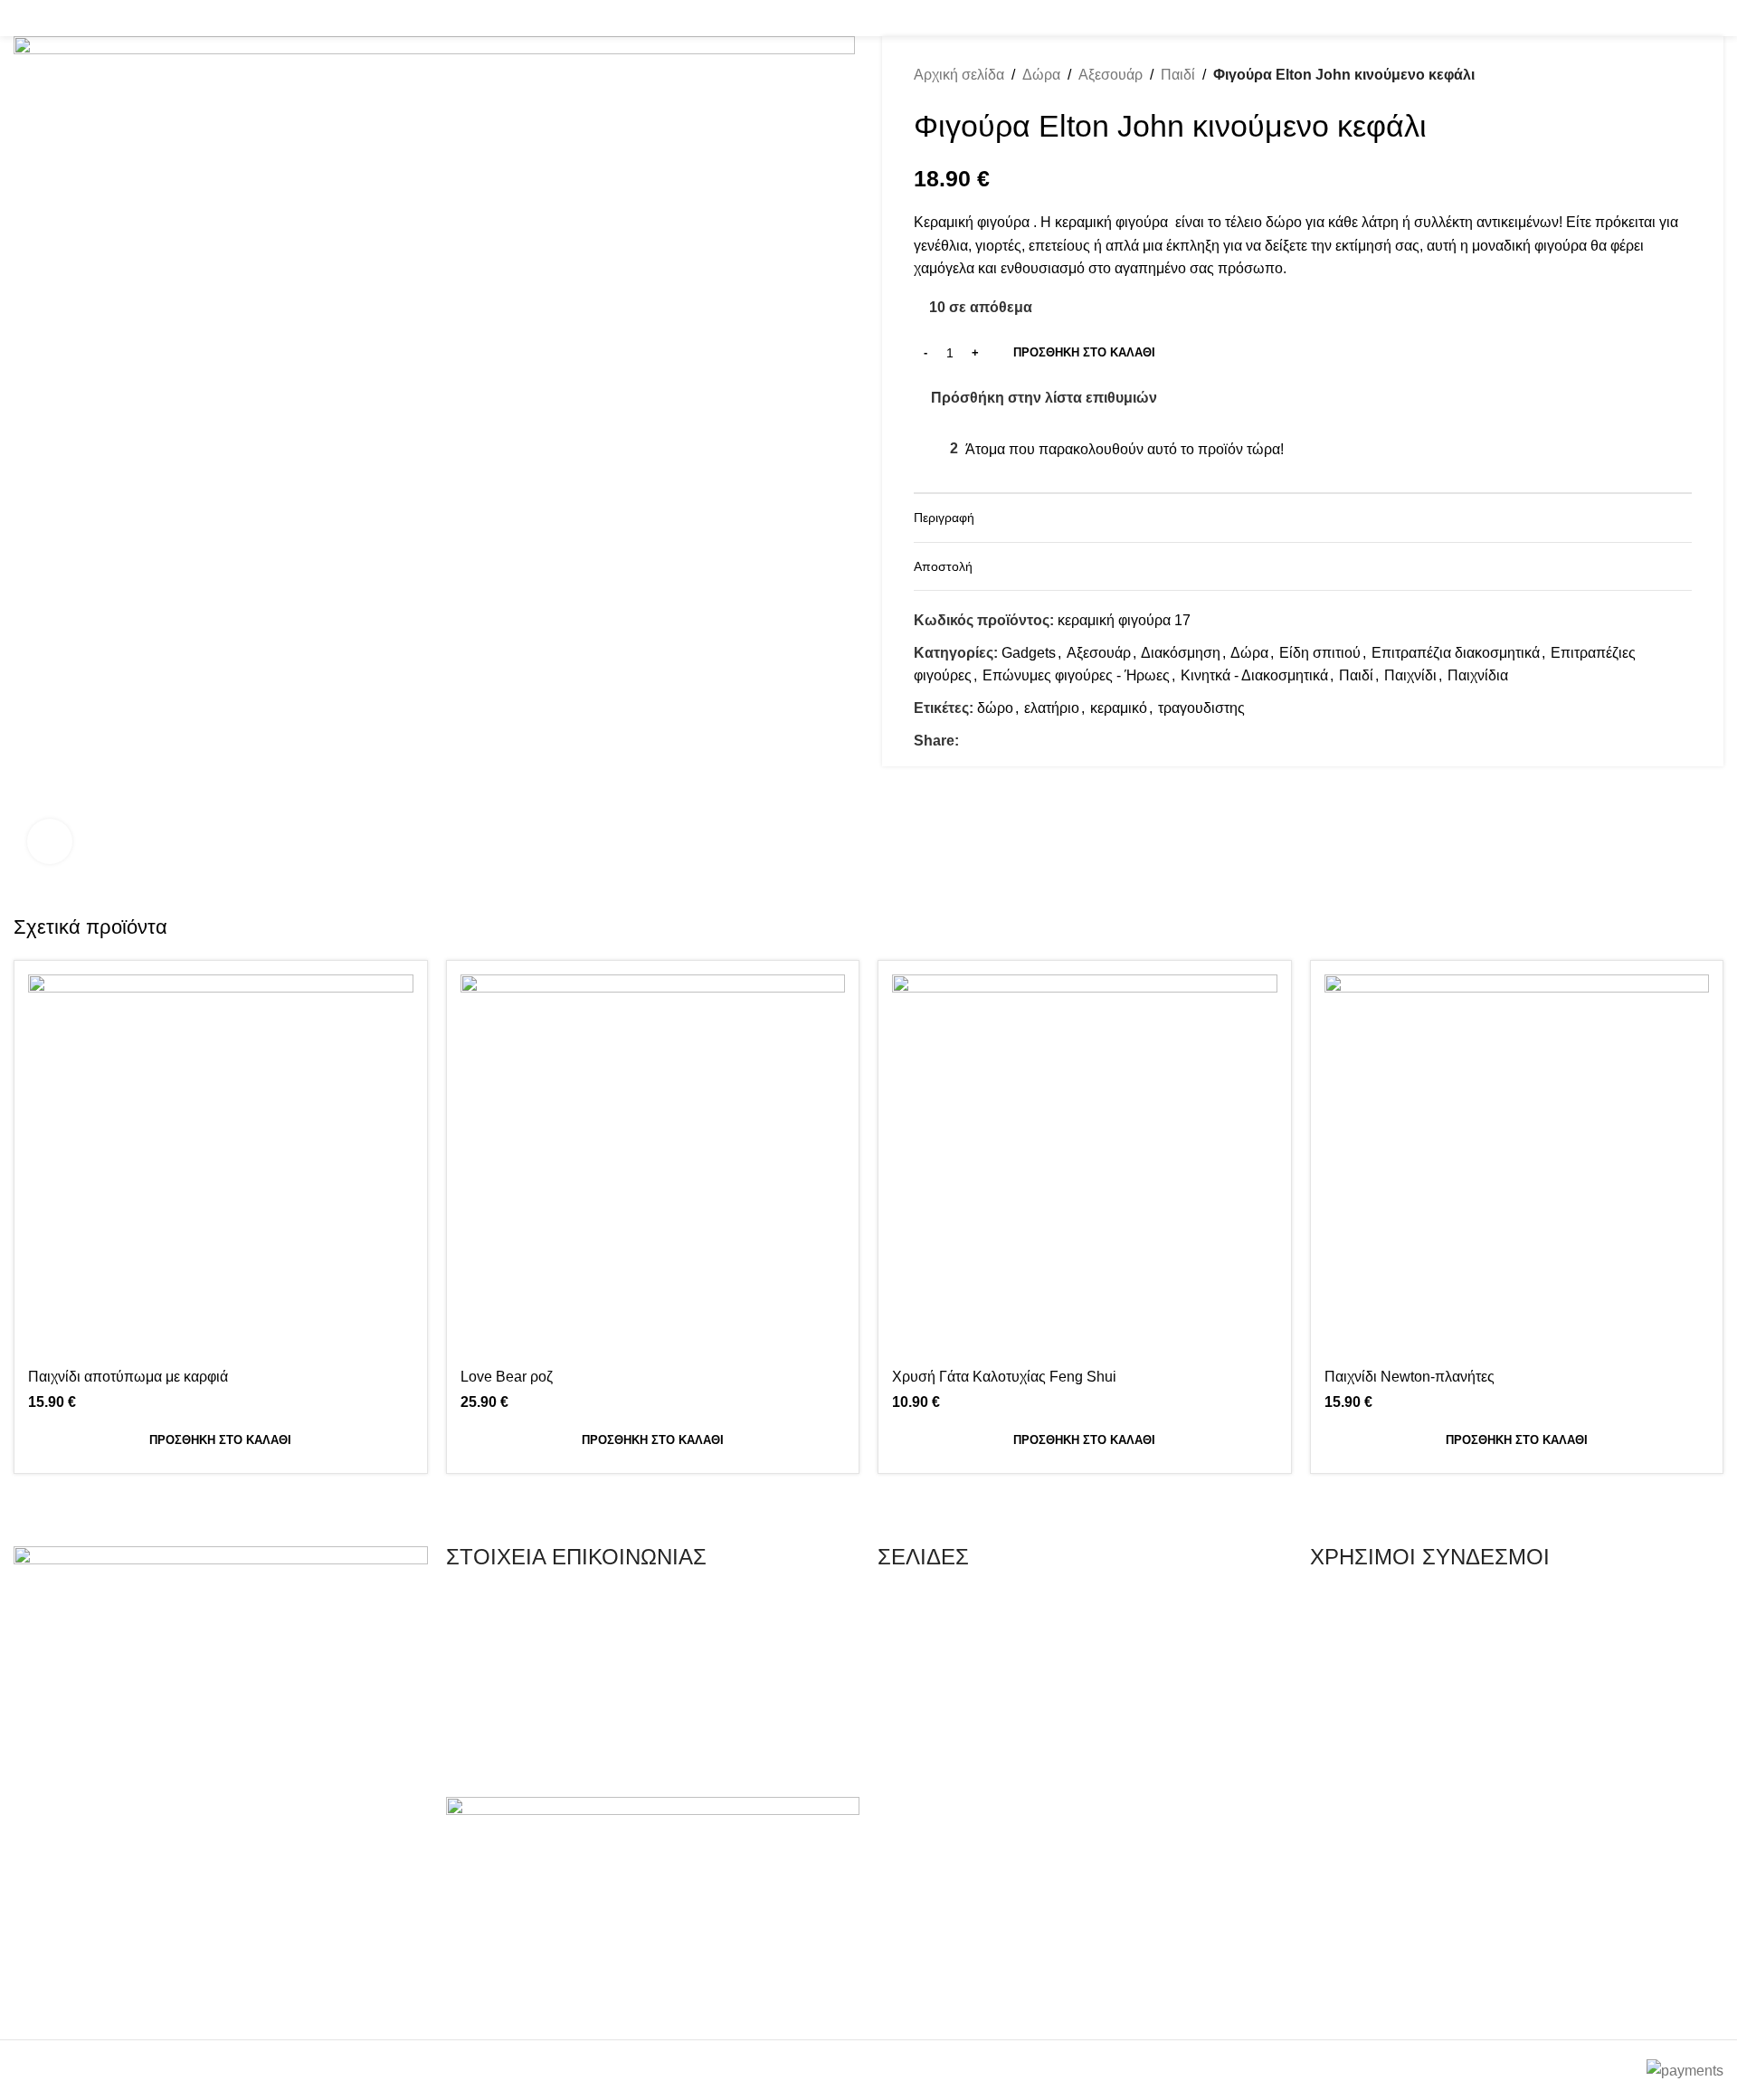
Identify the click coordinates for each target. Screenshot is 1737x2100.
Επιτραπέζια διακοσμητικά (1456, 653)
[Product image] (653, 1167)
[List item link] (653, 1605)
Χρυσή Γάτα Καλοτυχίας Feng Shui (1004, 1377)
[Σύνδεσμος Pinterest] (1011, 741)
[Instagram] (85, 2000)
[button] (221, 1440)
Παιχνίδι (1410, 675)
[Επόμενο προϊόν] (1683, 75)
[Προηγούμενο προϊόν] (1647, 75)
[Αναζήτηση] (19, 18)
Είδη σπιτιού (1320, 653)
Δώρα (1041, 75)
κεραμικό (1119, 708)
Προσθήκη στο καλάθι (1084, 352)
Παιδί (1178, 75)
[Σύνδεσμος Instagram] (1712, 18)
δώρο (995, 708)
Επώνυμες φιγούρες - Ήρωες (1076, 675)
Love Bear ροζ (507, 1377)
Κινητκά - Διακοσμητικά (1254, 675)
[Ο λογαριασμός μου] (1552, 18)
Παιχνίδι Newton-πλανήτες (1410, 1377)
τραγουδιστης (1201, 708)
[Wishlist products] (50, 18)
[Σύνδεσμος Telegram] (1053, 741)
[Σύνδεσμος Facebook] (1689, 18)
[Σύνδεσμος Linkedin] (1032, 741)
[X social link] (990, 741)
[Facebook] (36, 2000)
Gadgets (1029, 653)
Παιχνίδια (1478, 675)
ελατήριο (1052, 708)
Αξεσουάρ (1111, 75)
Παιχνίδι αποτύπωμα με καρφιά (128, 1377)
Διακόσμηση (1181, 653)
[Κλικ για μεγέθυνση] (50, 841)
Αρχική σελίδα (959, 75)
